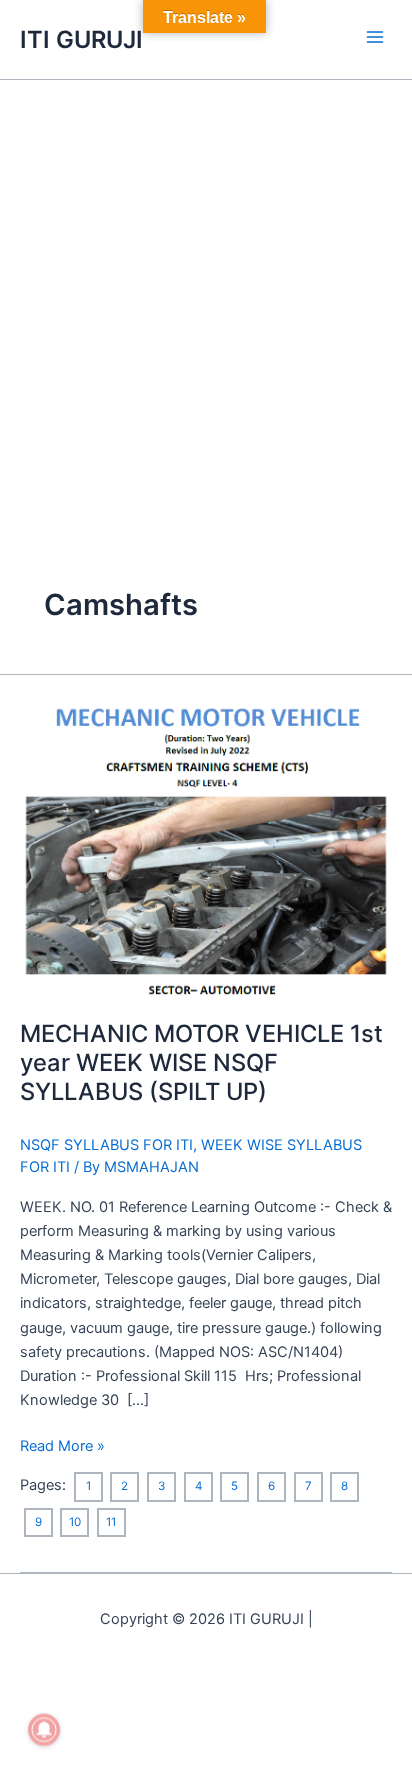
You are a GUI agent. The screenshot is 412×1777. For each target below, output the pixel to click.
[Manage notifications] (44, 1730)
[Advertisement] (206, 296)
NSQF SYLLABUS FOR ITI (106, 1145)
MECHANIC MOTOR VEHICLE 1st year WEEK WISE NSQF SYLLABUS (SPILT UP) (201, 1062)
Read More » (62, 1444)
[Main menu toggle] (375, 37)
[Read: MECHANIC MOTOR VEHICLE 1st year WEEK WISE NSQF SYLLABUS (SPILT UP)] (206, 849)
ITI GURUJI (81, 39)
